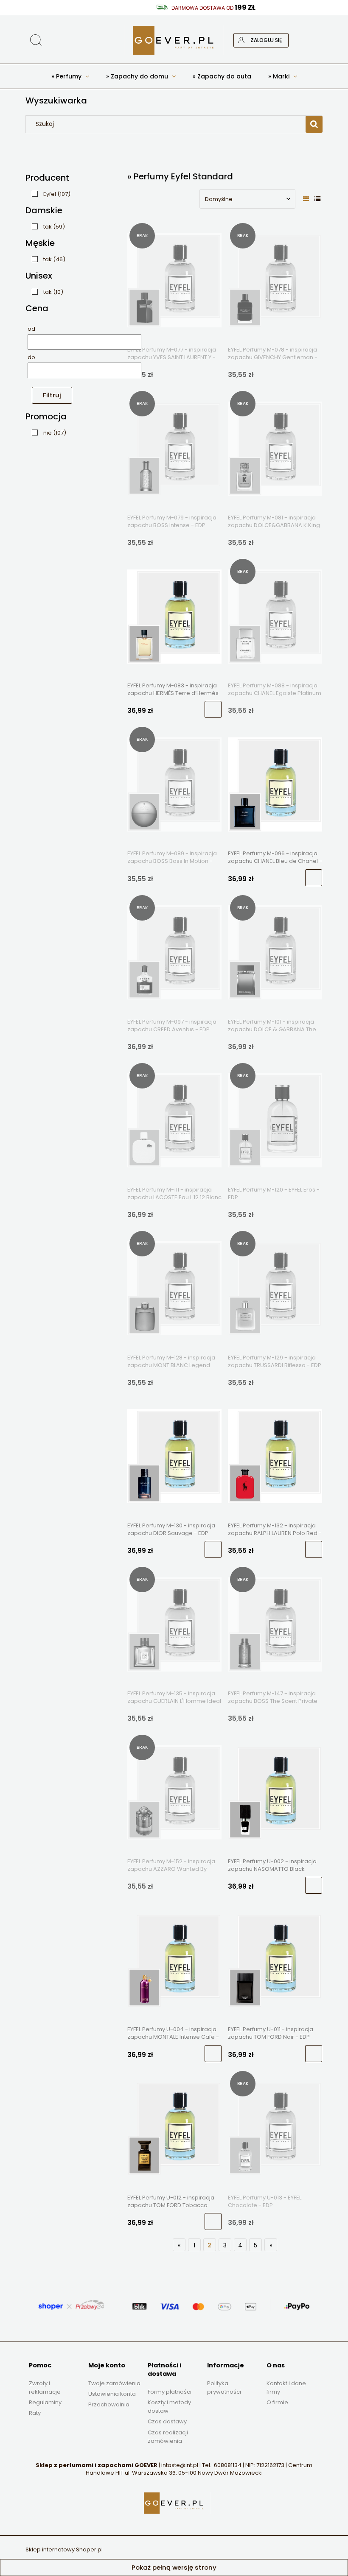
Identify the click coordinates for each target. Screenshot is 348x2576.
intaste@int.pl (180, 2465)
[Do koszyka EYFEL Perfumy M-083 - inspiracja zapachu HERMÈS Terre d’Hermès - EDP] (213, 709)
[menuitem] (70, 76)
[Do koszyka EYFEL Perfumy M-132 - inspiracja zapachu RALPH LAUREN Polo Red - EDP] (314, 1549)
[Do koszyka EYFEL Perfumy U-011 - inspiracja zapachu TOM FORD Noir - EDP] (314, 2054)
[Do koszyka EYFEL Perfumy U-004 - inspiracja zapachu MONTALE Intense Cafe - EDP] (213, 2054)
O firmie (277, 2402)
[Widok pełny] (317, 199)
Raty (35, 2413)
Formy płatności (170, 2392)
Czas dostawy (167, 2421)
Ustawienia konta (112, 2394)
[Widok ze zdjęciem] (306, 199)
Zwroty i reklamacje (45, 2388)
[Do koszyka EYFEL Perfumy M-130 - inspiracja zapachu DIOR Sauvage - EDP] (213, 1549)
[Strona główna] (174, 40)
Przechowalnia (109, 2404)
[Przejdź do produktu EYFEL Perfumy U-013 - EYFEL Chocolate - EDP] (275, 2128)
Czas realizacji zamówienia (168, 2437)
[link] (49, 194)
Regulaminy (45, 2402)
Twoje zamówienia (114, 2383)
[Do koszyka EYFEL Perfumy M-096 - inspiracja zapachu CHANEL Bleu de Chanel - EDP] (314, 878)
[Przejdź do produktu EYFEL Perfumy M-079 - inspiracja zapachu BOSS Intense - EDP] (174, 448)
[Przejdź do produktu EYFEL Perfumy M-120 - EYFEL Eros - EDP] (275, 1120)
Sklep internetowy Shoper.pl (64, 2549)
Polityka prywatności (224, 2388)
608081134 (228, 2465)
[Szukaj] (286, 16)
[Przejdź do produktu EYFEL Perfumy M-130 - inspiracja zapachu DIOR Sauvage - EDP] (174, 1456)
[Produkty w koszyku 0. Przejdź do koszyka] (315, 40)
